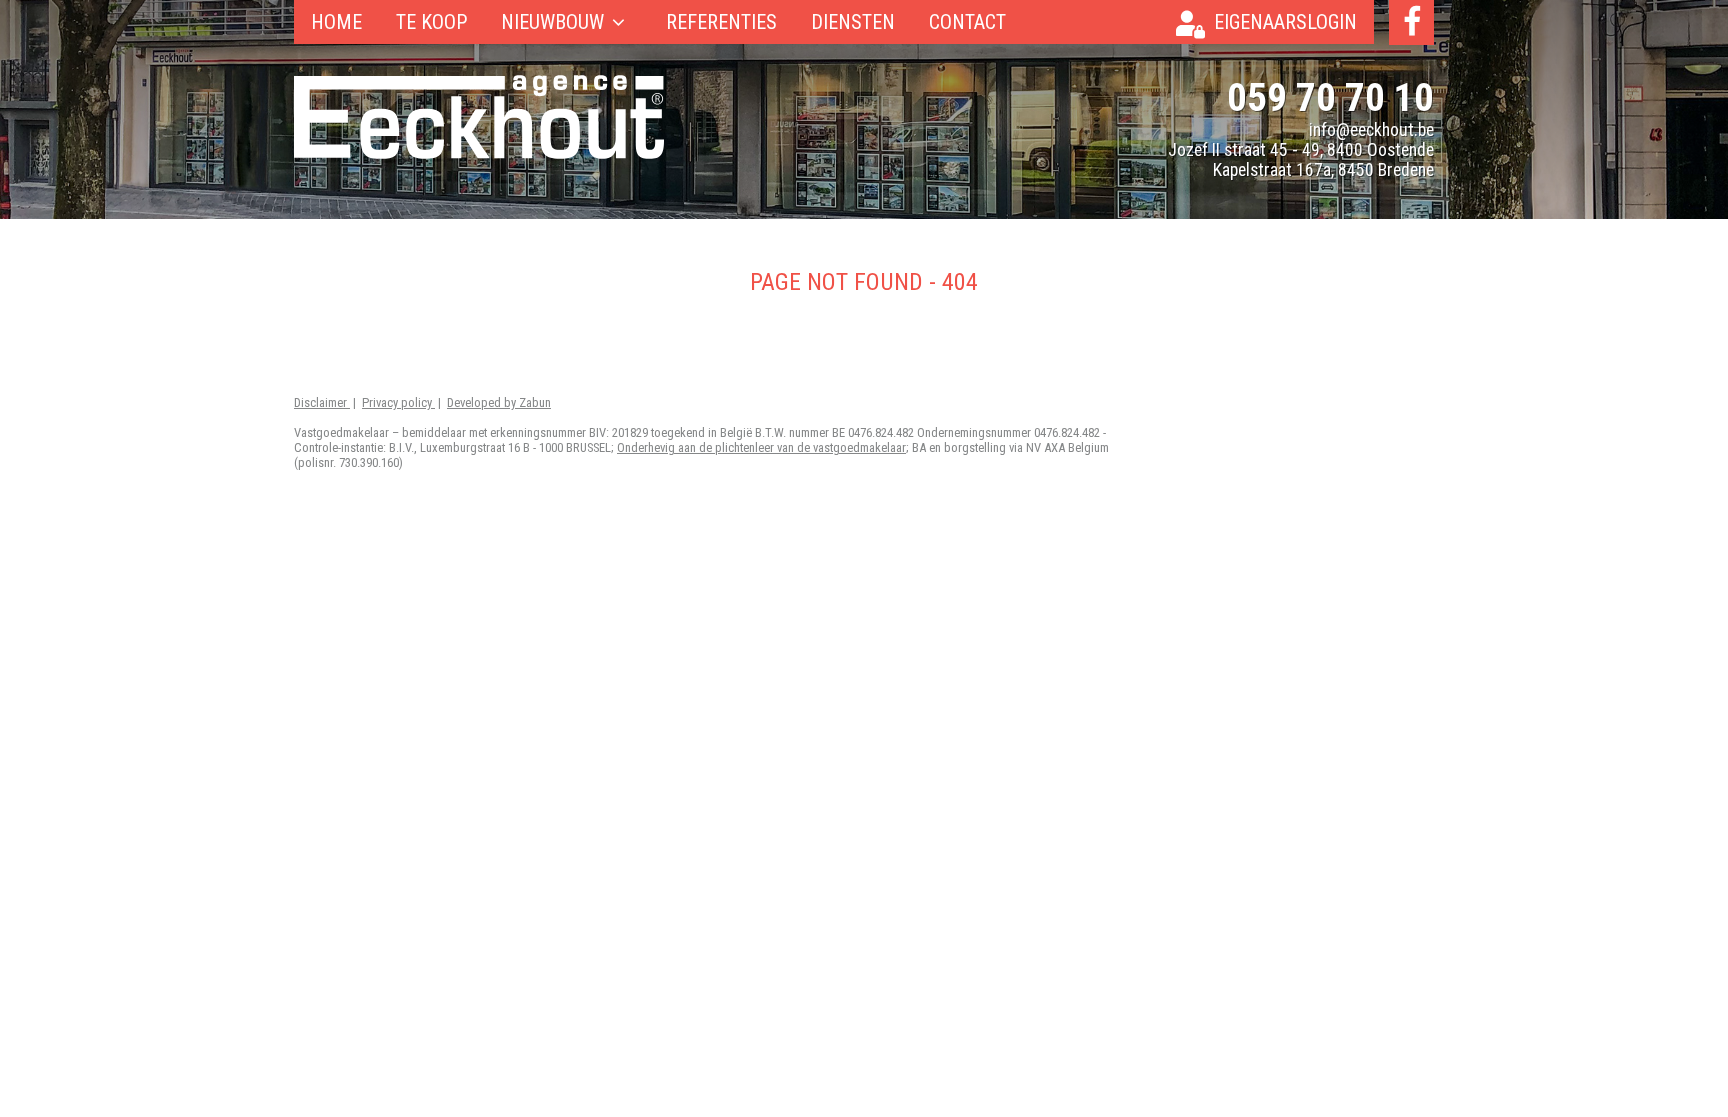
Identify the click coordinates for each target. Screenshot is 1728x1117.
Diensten (853, 22)
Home (336, 22)
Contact (967, 22)
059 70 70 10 (1330, 97)
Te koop (431, 22)
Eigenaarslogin (1285, 22)
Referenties (721, 22)
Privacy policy (398, 402)
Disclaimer (322, 402)
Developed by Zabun (499, 402)
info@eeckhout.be (1371, 130)
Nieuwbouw (552, 22)
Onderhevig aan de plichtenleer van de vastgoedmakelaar (761, 447)
